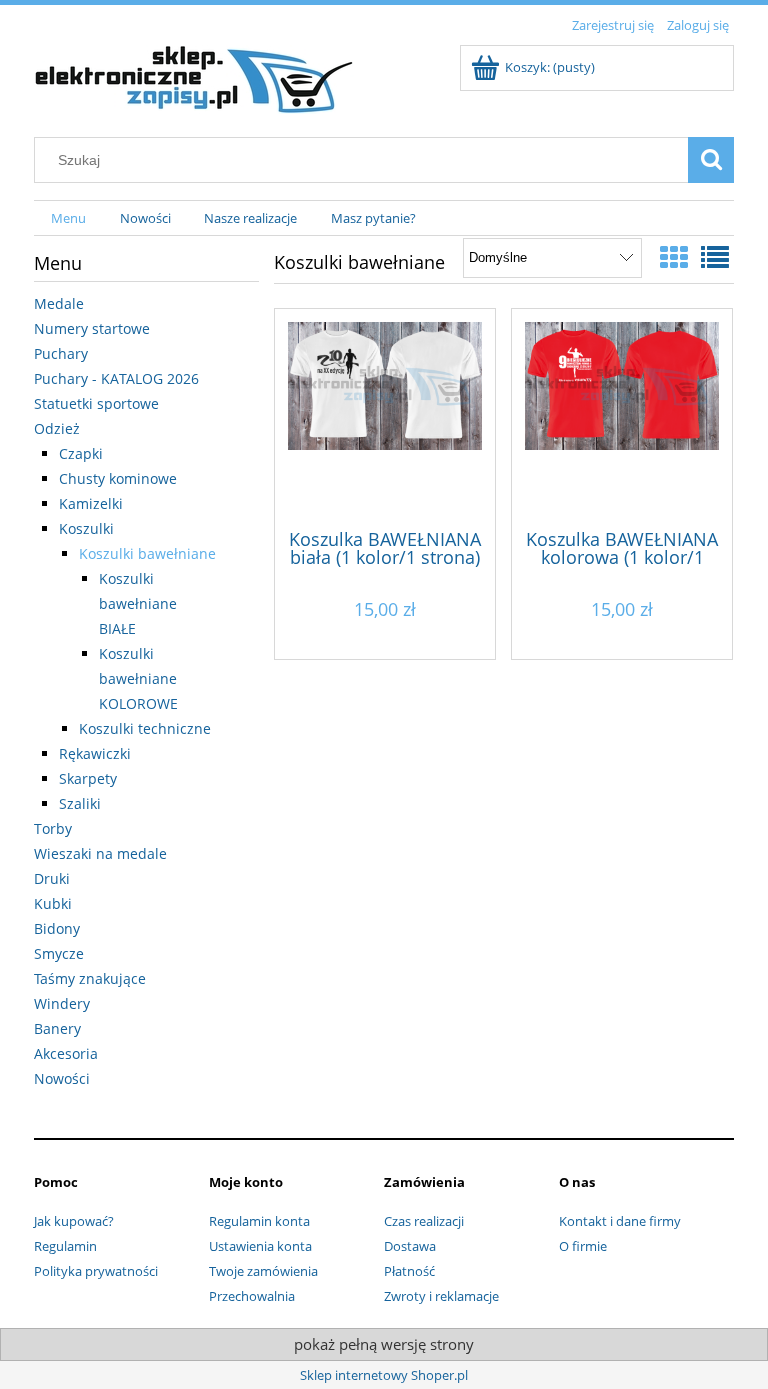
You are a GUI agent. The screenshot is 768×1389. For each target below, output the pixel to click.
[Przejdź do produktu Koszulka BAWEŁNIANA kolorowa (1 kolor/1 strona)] (622, 417)
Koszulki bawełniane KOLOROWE (138, 678)
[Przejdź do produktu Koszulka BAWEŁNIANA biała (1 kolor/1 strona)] (385, 417)
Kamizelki (91, 503)
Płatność (409, 1271)
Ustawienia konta (260, 1246)
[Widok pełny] (715, 257)
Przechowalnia (252, 1296)
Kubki (53, 903)
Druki (52, 878)
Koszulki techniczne (145, 728)
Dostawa (410, 1246)
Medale (59, 303)
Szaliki (80, 803)
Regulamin (65, 1246)
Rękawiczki (95, 753)
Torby (53, 828)
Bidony (57, 928)
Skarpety (88, 778)
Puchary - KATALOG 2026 (116, 378)
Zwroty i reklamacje (441, 1296)
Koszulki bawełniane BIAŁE (138, 603)
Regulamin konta (259, 1221)
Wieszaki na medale (100, 853)
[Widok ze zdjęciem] (674, 257)
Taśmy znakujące (90, 978)
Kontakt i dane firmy (620, 1221)
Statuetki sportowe (96, 403)
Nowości (62, 1078)
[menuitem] (68, 218)
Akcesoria (66, 1053)
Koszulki (86, 528)
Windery (62, 1003)
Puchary (61, 353)
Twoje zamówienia (263, 1271)
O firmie (583, 1246)
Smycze (59, 953)
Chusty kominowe (118, 478)
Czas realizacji (424, 1221)
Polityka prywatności (96, 1271)
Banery (57, 1028)
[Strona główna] (194, 76)
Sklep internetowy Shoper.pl (384, 1375)
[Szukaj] (711, 160)
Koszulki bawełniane (147, 553)
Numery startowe (92, 328)
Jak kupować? (74, 1221)
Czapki (81, 453)
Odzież (57, 428)
